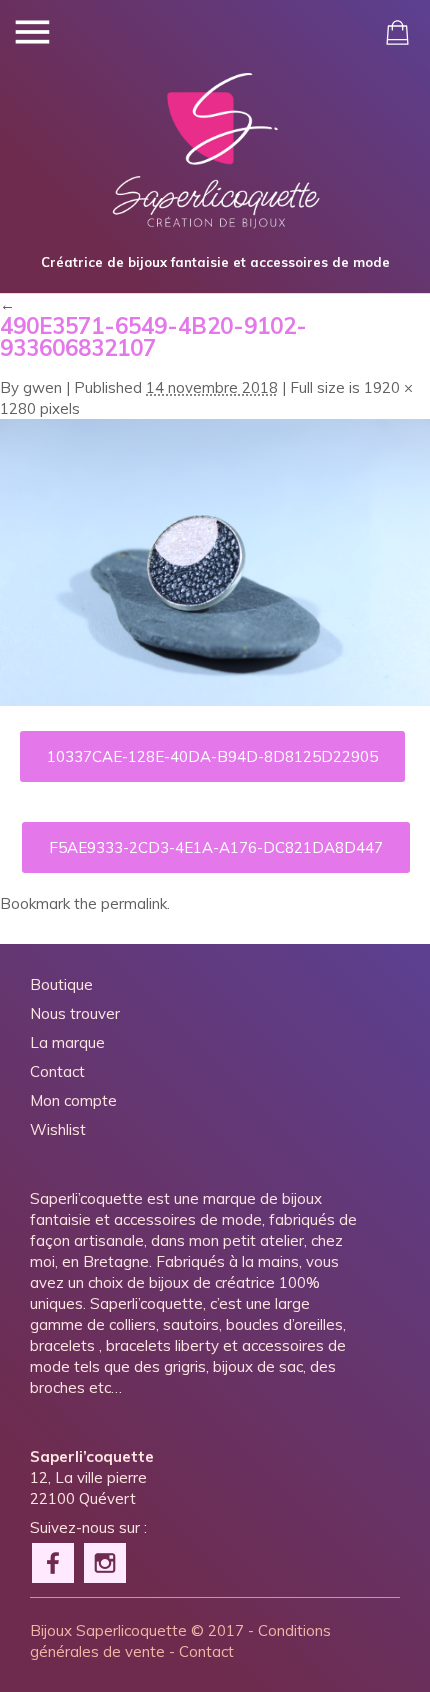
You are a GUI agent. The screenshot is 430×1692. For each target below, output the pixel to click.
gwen (42, 387)
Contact (57, 1071)
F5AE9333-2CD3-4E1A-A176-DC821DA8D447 (216, 847)
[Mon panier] (397, 32)
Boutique (61, 984)
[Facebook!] (54, 1561)
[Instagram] (106, 1561)
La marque (67, 1042)
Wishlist (58, 1129)
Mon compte (73, 1100)
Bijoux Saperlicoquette (108, 1630)
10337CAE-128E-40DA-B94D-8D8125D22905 (212, 756)
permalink (134, 903)
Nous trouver (75, 1013)
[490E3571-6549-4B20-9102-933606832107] (215, 700)
